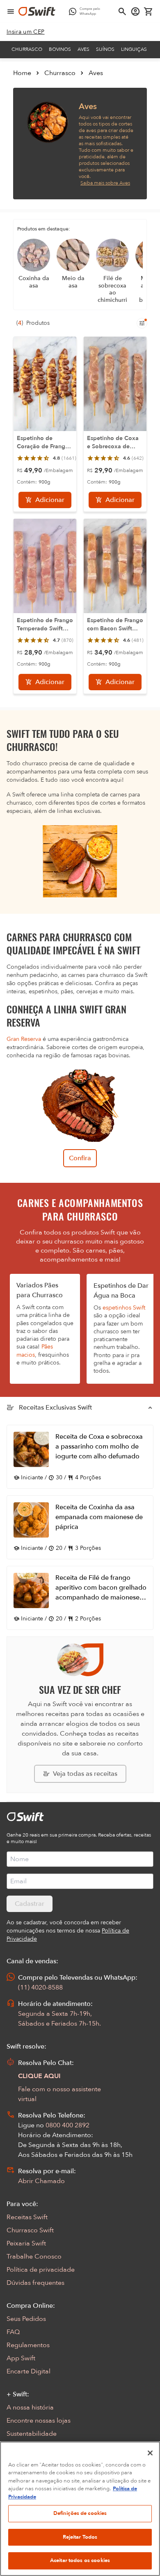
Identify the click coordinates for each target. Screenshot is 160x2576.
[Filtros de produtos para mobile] (142, 323)
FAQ (13, 2332)
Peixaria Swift (26, 2243)
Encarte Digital (29, 2371)
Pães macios (35, 1351)
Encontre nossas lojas (39, 2421)
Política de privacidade (41, 2270)
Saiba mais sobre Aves (105, 183)
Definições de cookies (80, 2513)
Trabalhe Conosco (34, 2257)
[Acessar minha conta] (135, 11)
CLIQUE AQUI (39, 2076)
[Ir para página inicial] (37, 11)
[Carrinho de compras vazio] (149, 11)
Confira (80, 1158)
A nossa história (30, 2407)
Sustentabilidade (32, 2434)
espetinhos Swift (124, 1308)
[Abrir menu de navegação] (11, 11)
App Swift (21, 2358)
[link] (26, 32)
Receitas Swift (27, 2217)
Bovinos (60, 49)
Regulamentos (28, 2345)
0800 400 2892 (67, 2125)
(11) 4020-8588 (40, 1987)
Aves (83, 49)
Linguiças (134, 49)
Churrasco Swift (30, 2230)
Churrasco (27, 49)
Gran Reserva (24, 1039)
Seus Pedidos (26, 2319)
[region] (80, 2509)
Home (22, 73)
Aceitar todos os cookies (80, 2560)
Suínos (105, 49)
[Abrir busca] (122, 11)
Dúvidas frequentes (35, 2283)
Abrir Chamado (41, 2181)
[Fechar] (150, 2453)
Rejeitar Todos (80, 2537)
